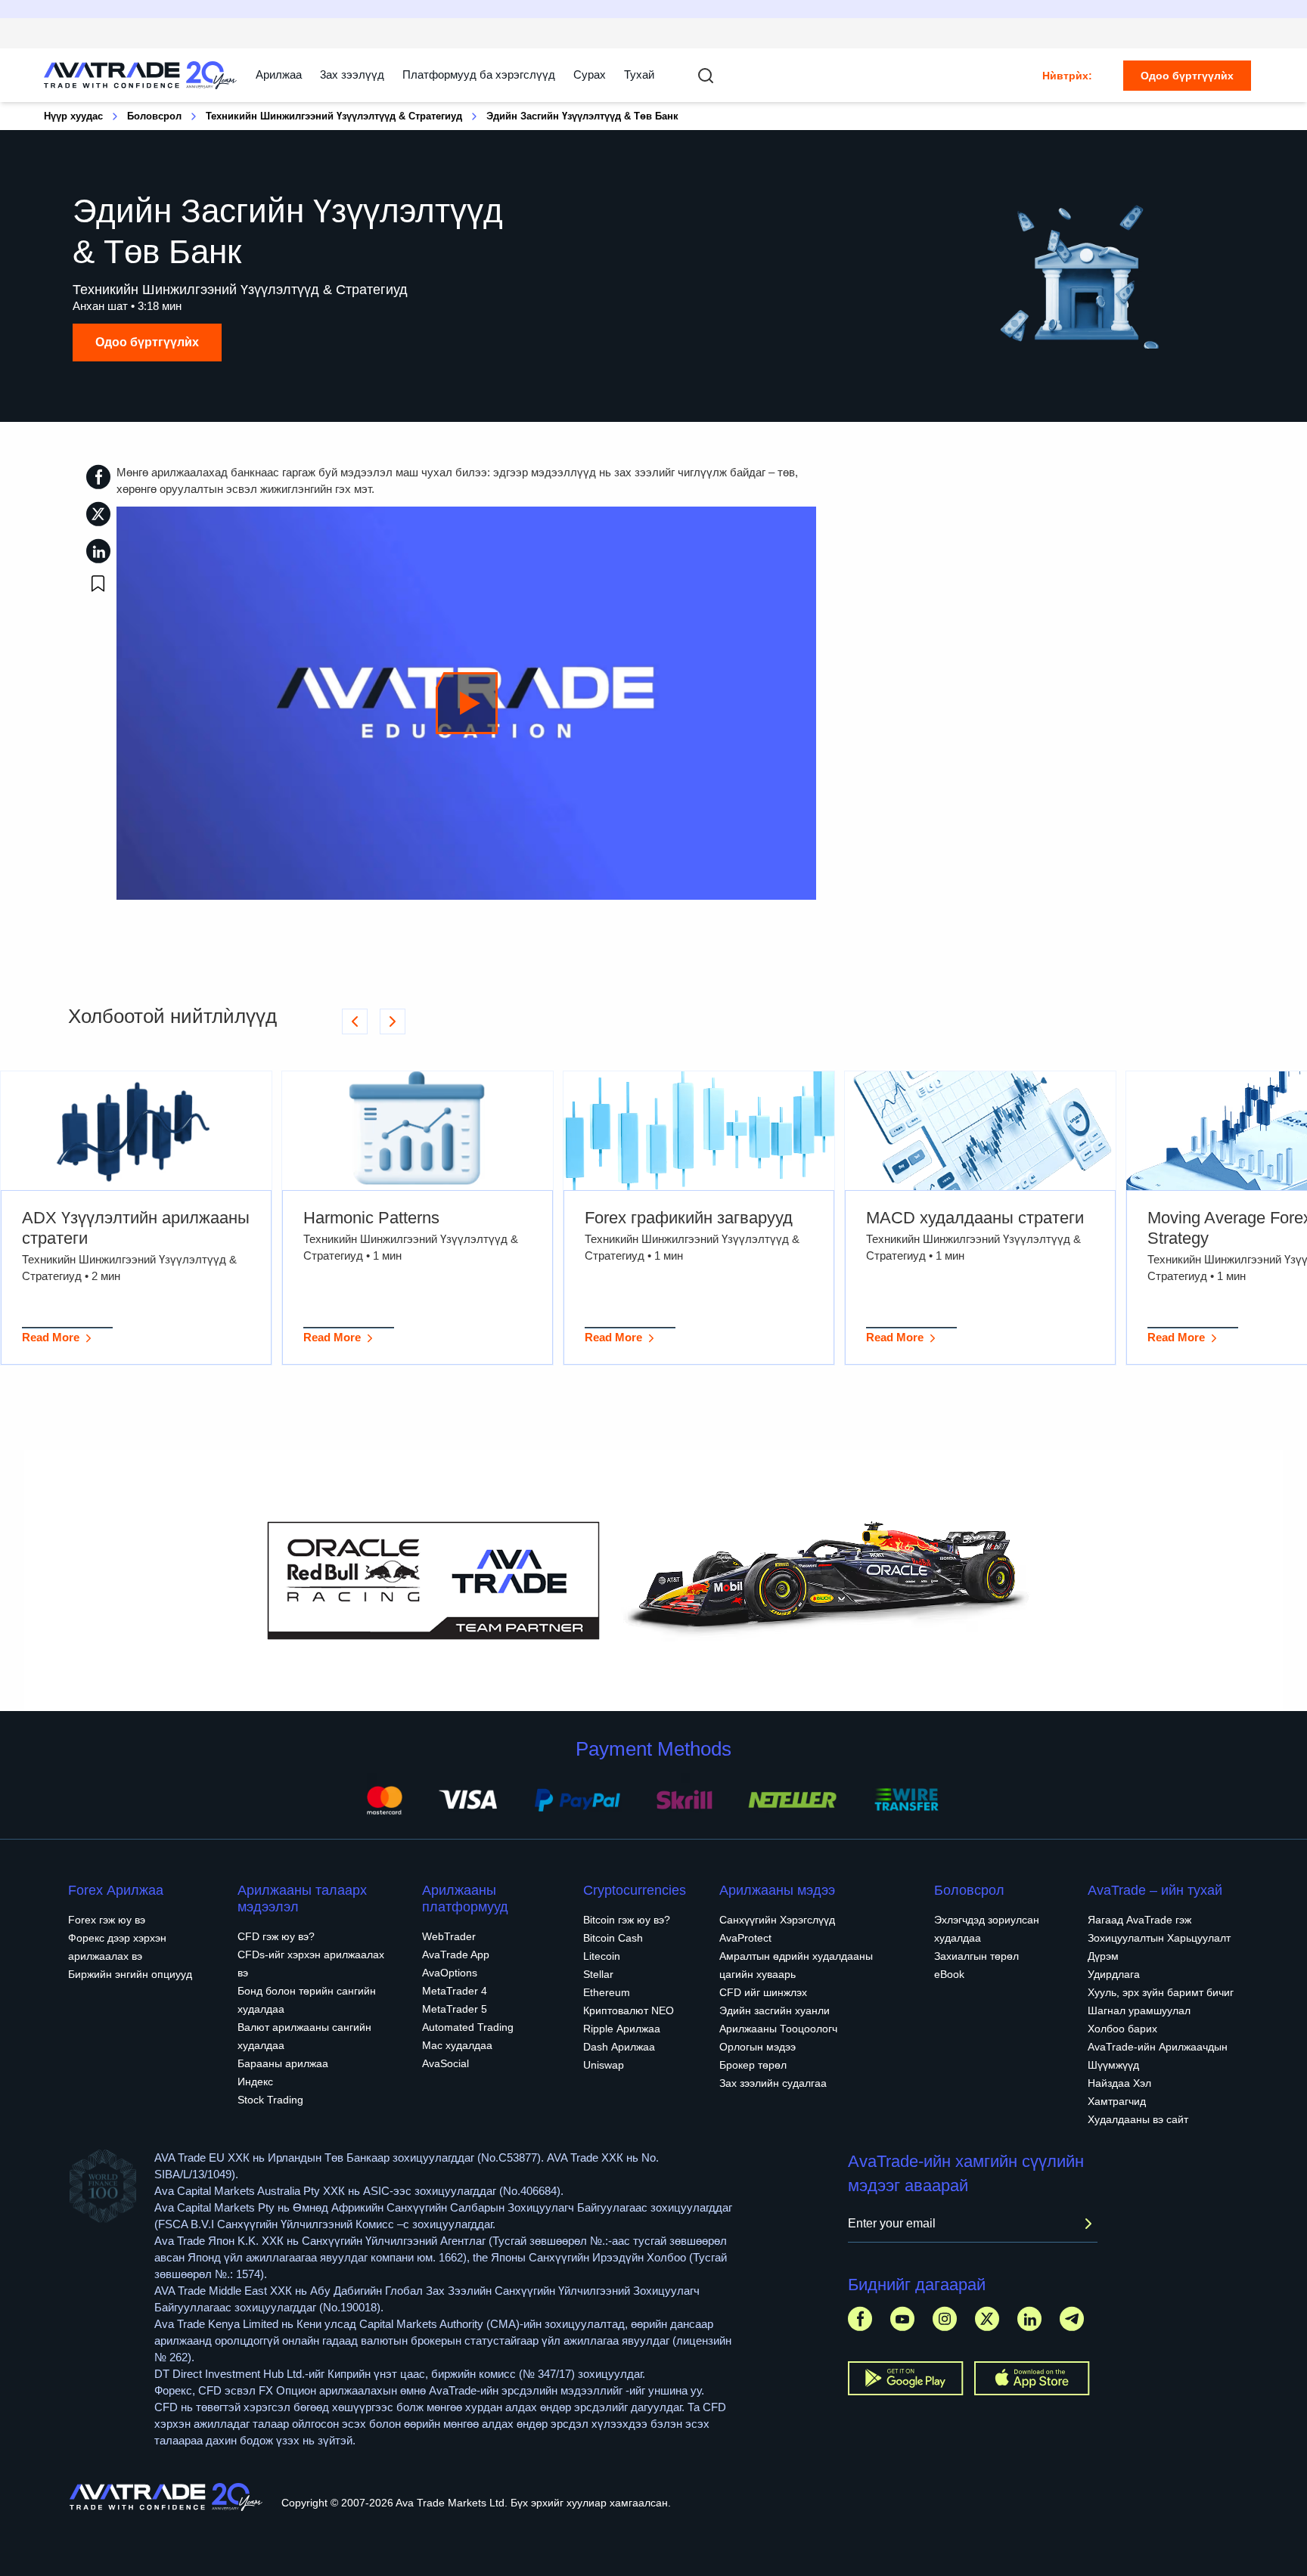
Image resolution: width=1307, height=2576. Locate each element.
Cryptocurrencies (635, 1890)
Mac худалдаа (457, 2045)
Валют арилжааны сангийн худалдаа (304, 2036)
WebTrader (449, 1936)
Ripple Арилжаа (622, 2029)
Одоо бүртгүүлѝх (1187, 76)
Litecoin (602, 1956)
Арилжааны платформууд (465, 1899)
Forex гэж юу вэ (107, 1920)
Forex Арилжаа (116, 1890)
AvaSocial (445, 2063)
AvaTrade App (456, 1954)
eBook (949, 1974)
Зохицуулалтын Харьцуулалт (1159, 1938)
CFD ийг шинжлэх (763, 1992)
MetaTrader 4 (455, 1991)
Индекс (255, 2082)
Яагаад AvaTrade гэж (1139, 1920)
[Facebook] (860, 2319)
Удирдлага (1114, 1974)
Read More (51, 1337)
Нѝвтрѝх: (1067, 76)
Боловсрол (154, 116)
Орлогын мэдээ (758, 2047)
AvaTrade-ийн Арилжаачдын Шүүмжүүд (1158, 2056)
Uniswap (604, 2065)
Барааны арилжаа (283, 2063)
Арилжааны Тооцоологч (778, 2029)
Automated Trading (468, 2027)
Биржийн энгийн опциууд (130, 1974)
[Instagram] (945, 2319)
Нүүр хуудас (73, 116)
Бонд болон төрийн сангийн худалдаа (307, 2000)
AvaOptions (450, 1973)
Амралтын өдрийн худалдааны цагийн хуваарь (796, 1965)
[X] (987, 2319)
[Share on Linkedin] (98, 551)
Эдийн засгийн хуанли (775, 2010)
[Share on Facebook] (98, 477)
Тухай (639, 74)
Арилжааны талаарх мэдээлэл (302, 1899)
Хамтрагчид (1117, 2101)
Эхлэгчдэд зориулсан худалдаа (987, 1929)
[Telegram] (1072, 2319)
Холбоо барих (1122, 2029)
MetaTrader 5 (455, 2009)
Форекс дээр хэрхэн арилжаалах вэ (117, 1947)
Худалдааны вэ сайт (1138, 2119)
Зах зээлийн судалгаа (773, 2083)
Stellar (598, 1974)
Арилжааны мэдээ (777, 1890)
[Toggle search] (706, 76)
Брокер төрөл (753, 2065)
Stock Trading (270, 2100)
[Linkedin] (1029, 2319)
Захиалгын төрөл (976, 1956)
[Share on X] (98, 514)
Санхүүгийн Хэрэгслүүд (777, 1920)
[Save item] (98, 584)
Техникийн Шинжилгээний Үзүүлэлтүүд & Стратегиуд (334, 116)
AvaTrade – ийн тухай (1155, 1890)
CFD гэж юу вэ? (276, 1936)
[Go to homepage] (141, 75)
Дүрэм (1103, 1956)
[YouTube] (902, 2319)
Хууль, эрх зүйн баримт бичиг (1161, 1992)
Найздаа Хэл (1119, 2083)
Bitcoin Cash (613, 1938)
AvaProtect (745, 1938)
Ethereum (607, 1992)
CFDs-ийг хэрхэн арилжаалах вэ (311, 1964)
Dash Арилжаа (619, 2047)
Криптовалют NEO (629, 2010)
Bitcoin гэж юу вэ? (627, 1920)
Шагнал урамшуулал (1139, 2010)
